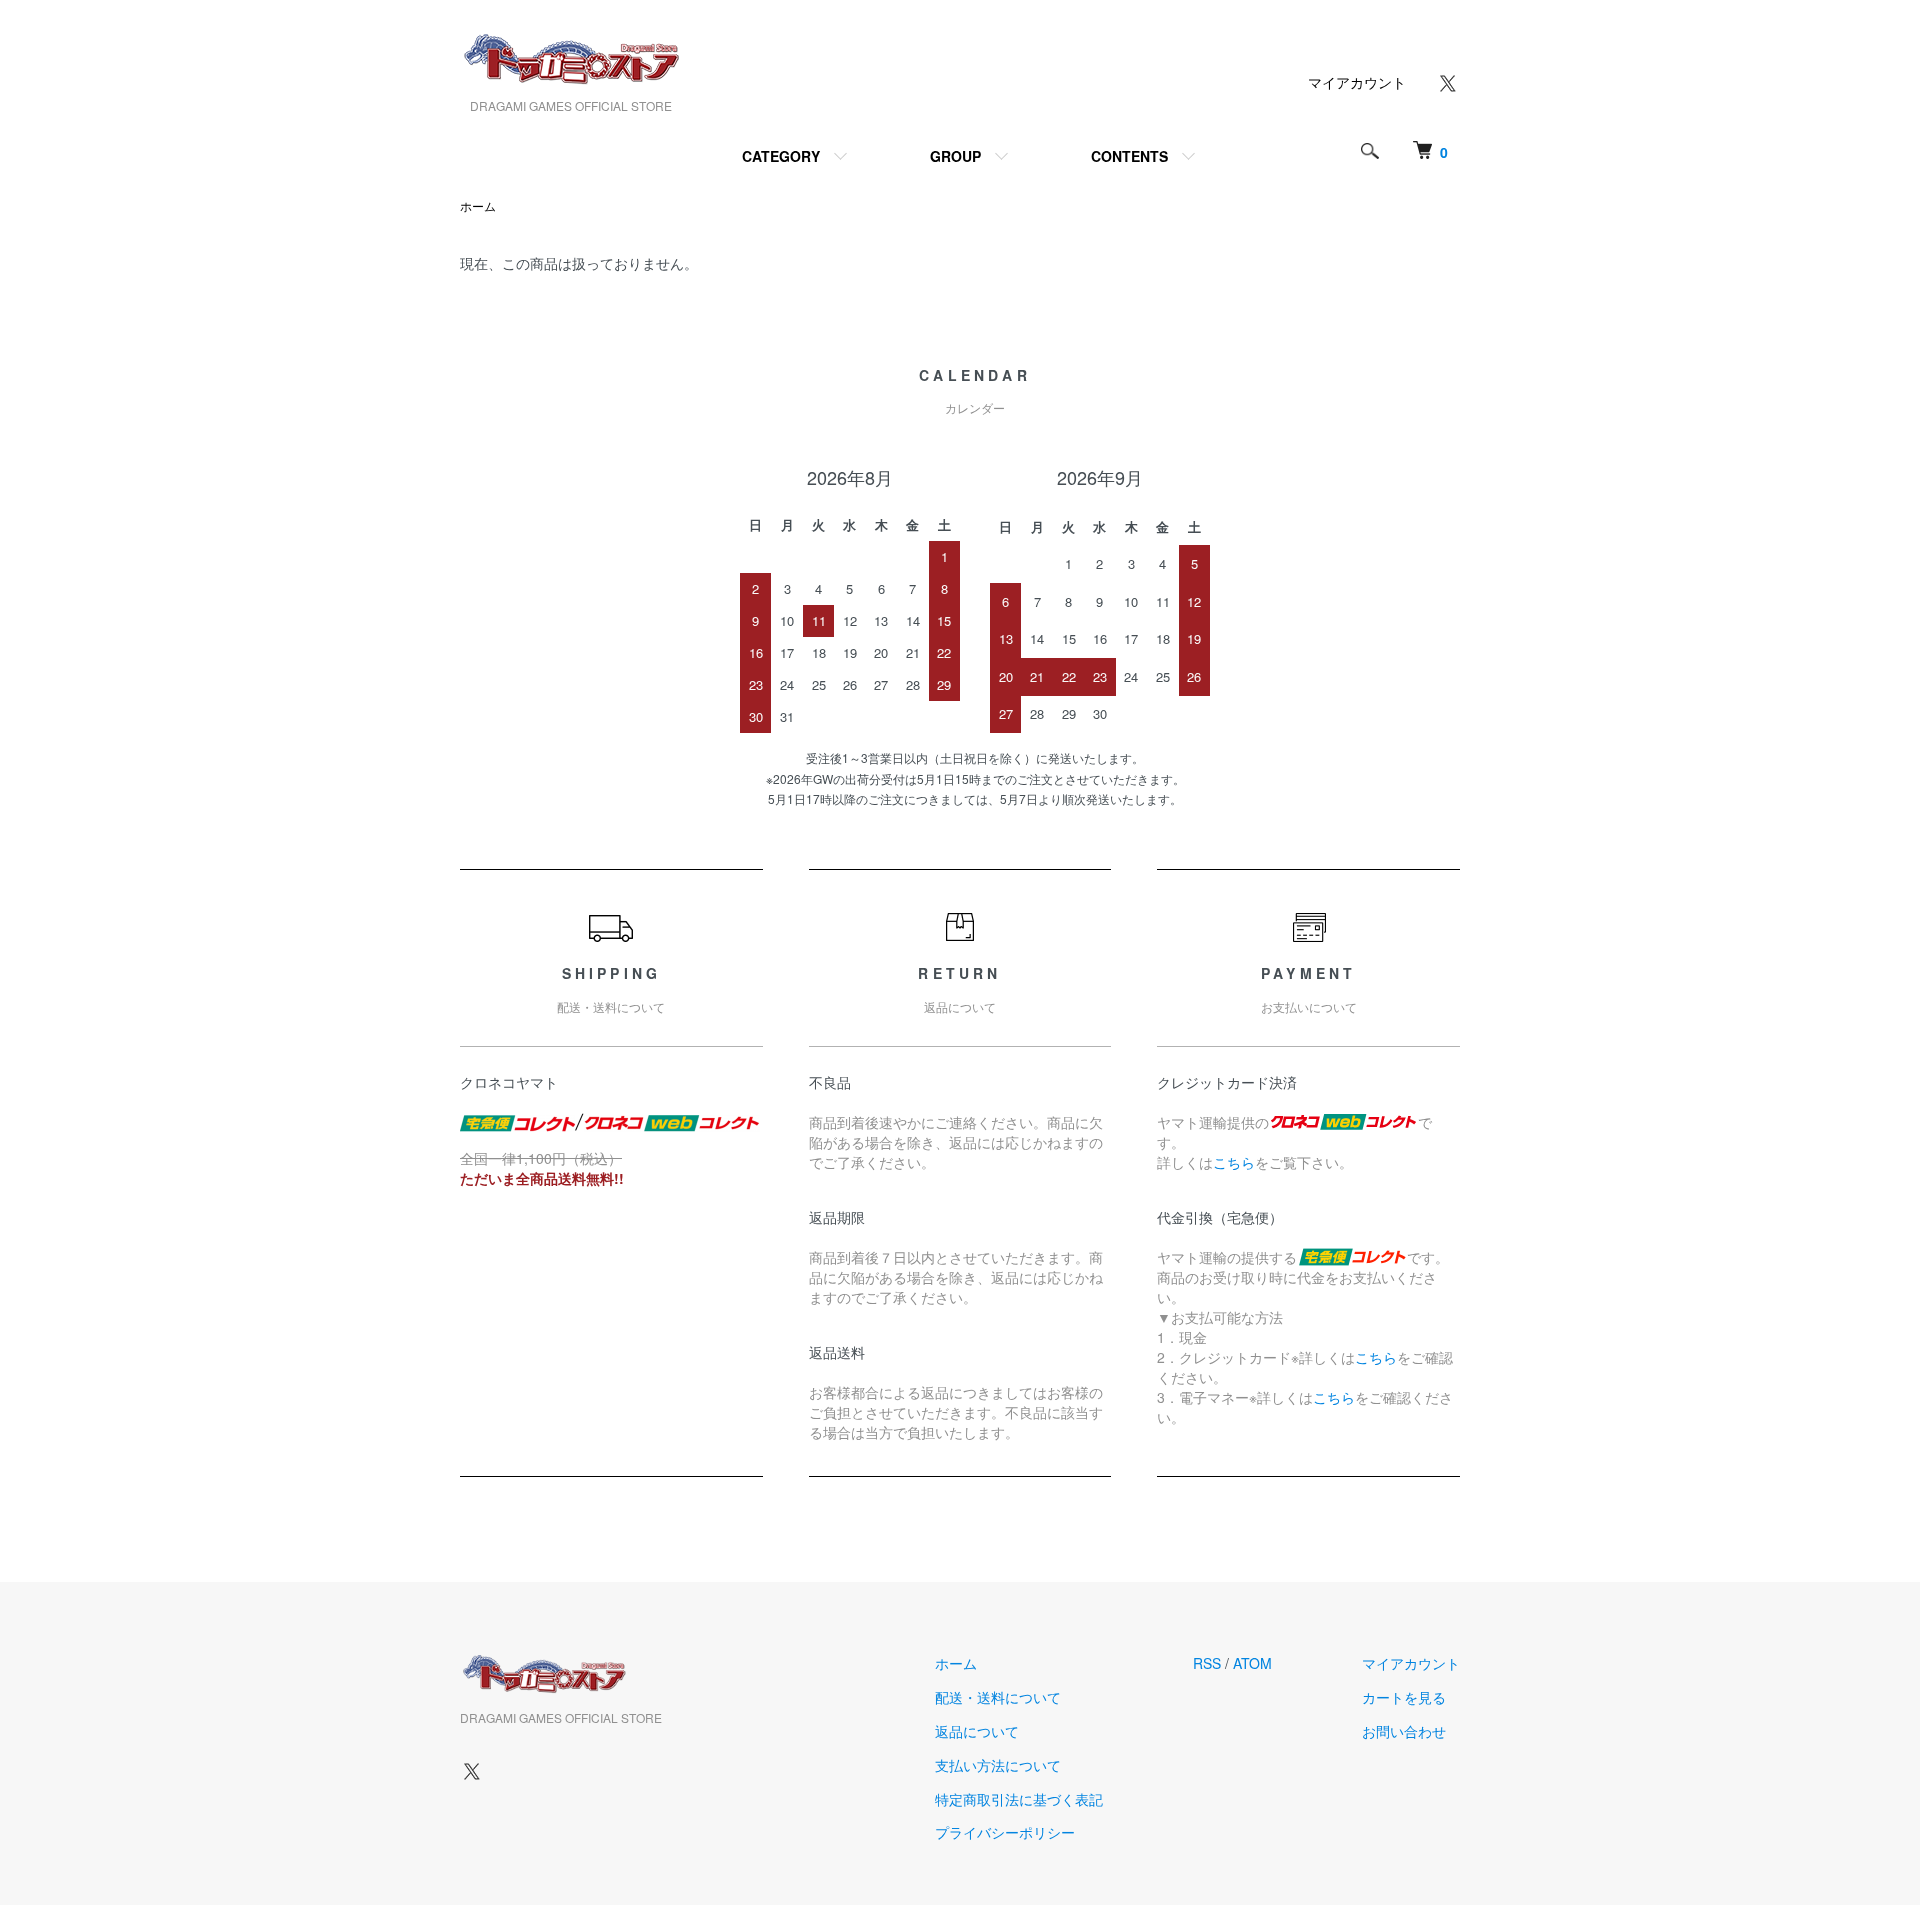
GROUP (955, 156)
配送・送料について (998, 1697)
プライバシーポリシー (1005, 1832)
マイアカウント (1357, 82)
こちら (1234, 1162)
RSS (1207, 1663)
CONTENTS (1129, 156)
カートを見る (1404, 1697)
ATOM (1252, 1663)
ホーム (478, 205)
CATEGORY (781, 156)
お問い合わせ (1404, 1731)
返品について (977, 1731)
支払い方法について (998, 1765)
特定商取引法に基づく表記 (1019, 1799)
